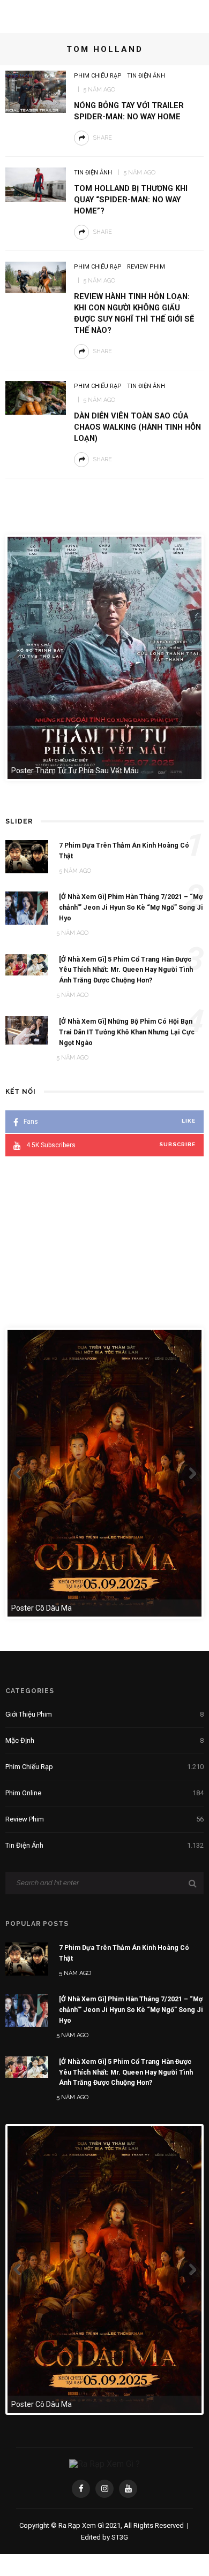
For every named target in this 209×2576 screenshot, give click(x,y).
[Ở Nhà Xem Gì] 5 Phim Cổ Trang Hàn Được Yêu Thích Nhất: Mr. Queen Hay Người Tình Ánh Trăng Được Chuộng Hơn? (126, 2072)
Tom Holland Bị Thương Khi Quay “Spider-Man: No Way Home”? (131, 200)
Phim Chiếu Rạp (98, 76)
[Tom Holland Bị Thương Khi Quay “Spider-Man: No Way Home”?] (36, 184)
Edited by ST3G (104, 2537)
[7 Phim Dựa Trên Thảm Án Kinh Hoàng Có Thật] (27, 1958)
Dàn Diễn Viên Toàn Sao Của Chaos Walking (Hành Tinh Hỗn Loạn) (137, 427)
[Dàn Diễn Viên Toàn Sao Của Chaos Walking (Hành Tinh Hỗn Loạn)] (36, 397)
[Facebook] (81, 2489)
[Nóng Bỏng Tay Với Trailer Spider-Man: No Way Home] (36, 91)
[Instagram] (104, 2489)
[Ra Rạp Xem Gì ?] (104, 2463)
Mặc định (104, 1740)
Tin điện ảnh (146, 76)
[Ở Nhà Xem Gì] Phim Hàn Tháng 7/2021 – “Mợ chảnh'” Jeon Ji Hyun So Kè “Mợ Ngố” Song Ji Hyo (131, 2010)
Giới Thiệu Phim (104, 1714)
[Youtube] (128, 2489)
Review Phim (146, 267)
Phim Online (104, 1793)
